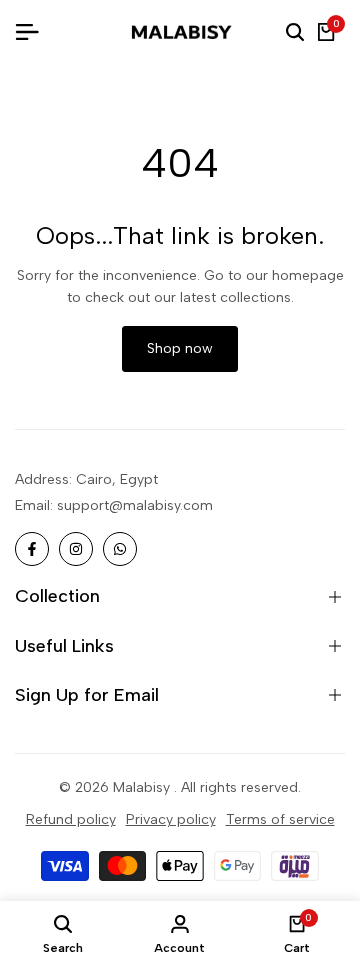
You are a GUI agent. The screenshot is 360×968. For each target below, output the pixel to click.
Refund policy (71, 819)
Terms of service (280, 819)
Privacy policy (171, 819)
